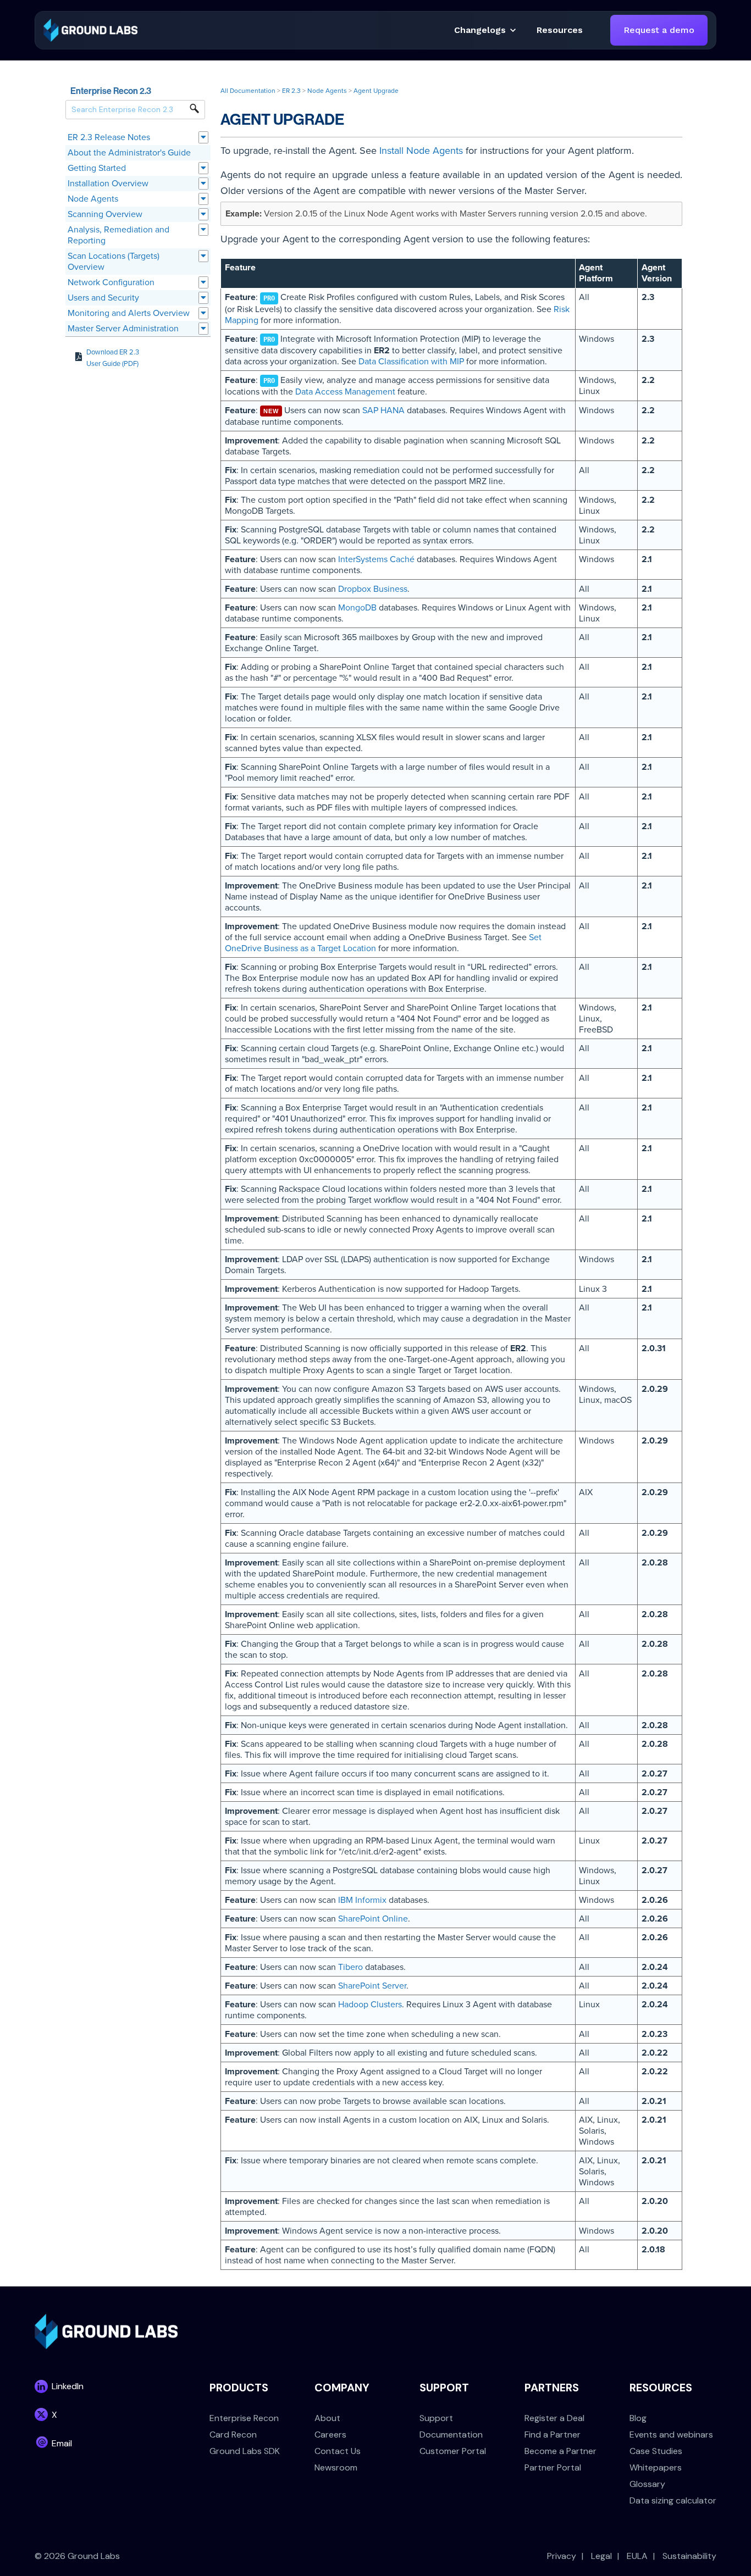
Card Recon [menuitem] (233, 2435)
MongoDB (357, 608)
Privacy (562, 2556)
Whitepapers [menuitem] (656, 2467)
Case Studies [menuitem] (656, 2451)
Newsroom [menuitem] (336, 2467)
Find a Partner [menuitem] (553, 2435)
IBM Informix (362, 1900)
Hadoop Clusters (370, 2005)
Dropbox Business (373, 589)
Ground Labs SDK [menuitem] (245, 2451)
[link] (90, 29)
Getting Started (97, 168)
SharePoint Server (372, 1986)
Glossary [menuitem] (647, 2484)
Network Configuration (111, 282)
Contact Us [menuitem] (338, 2451)
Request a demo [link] (659, 30)
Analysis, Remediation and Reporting (118, 235)
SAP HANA (383, 410)
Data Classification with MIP (411, 362)
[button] (560, 30)
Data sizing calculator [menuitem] (673, 2500)
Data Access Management (345, 392)
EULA (637, 2556)
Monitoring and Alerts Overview (129, 313)
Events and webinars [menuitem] (671, 2435)
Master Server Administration (123, 329)
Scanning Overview (105, 214)
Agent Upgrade (376, 91)
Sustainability (689, 2556)
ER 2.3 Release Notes (109, 137)
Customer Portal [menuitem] (453, 2451)
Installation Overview (108, 184)
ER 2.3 (291, 91)
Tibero (350, 1967)
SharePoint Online (373, 1919)
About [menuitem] (327, 2418)
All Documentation (248, 91)
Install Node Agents (421, 151)
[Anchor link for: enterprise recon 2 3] (156, 90)
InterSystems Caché (376, 559)
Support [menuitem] (436, 2418)
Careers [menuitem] (330, 2435)
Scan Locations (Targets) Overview (114, 262)
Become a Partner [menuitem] (561, 2451)
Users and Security (103, 298)
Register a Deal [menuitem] (554, 2418)
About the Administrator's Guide (129, 153)
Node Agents (93, 199)
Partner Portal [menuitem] (553, 2467)
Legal (601, 2556)
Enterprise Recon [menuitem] (244, 2418)
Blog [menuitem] (638, 2418)
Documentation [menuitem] (451, 2435)
